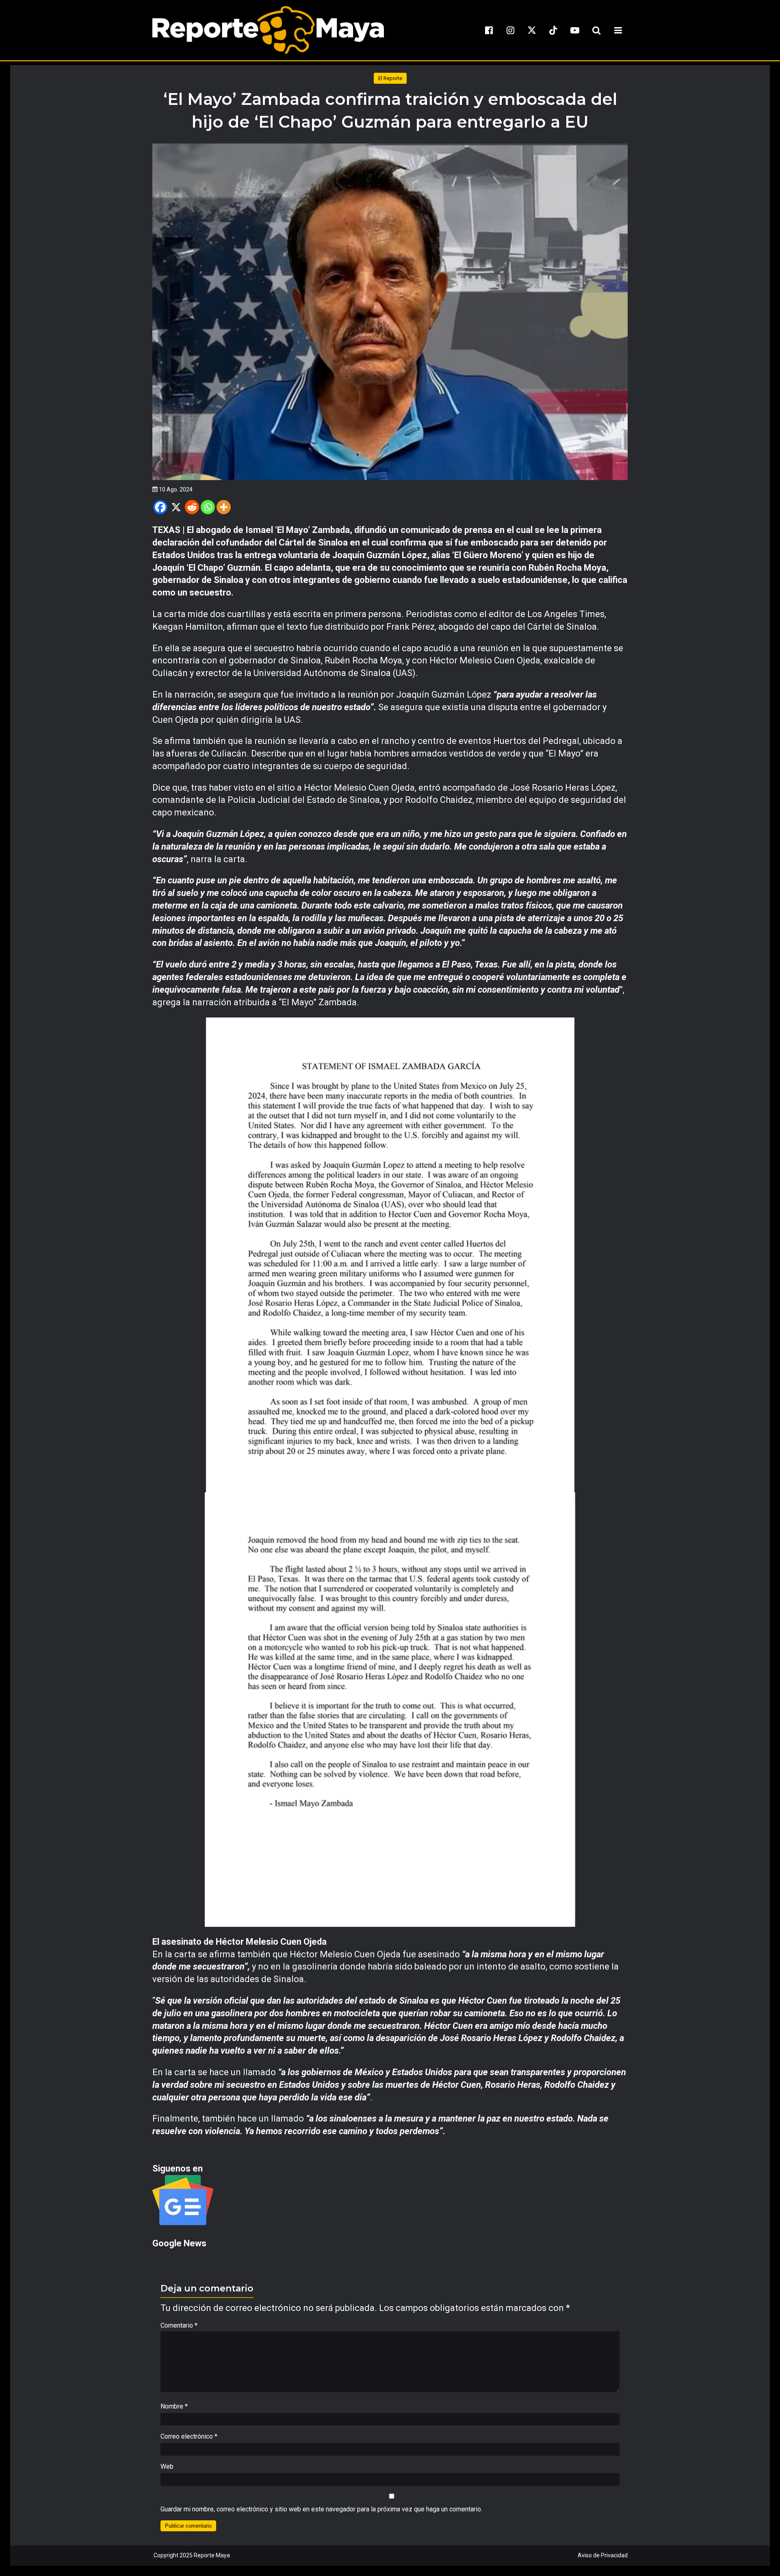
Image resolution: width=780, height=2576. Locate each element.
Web (167, 2466)
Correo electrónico (189, 2436)
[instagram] (510, 30)
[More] (224, 507)
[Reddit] (192, 507)
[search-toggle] (596, 30)
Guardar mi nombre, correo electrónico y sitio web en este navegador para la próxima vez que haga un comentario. (321, 2509)
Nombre (174, 2406)
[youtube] (575, 30)
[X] (176, 507)
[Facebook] (160, 507)
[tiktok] (553, 30)
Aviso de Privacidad (603, 2555)
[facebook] (489, 30)
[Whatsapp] (208, 507)
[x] (532, 30)
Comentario (179, 2325)
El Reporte (390, 78)
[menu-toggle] (618, 30)
